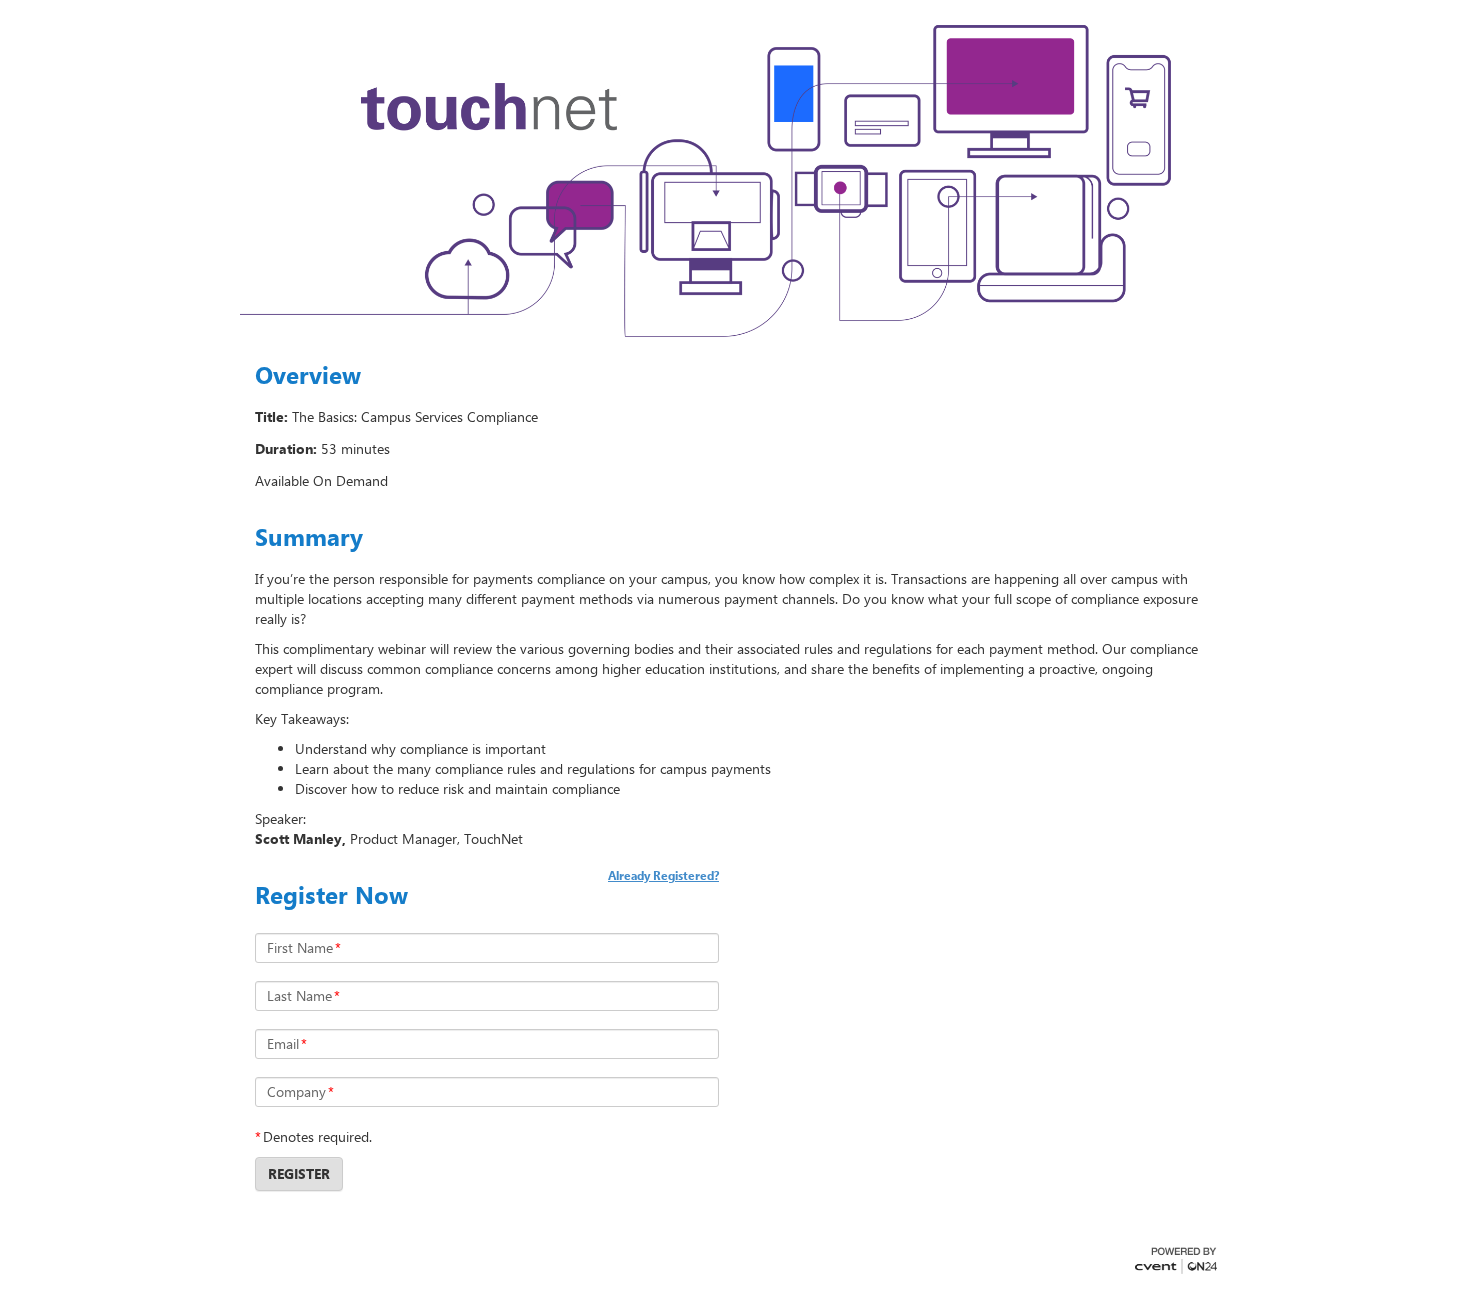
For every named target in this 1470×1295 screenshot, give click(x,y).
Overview (308, 375)
